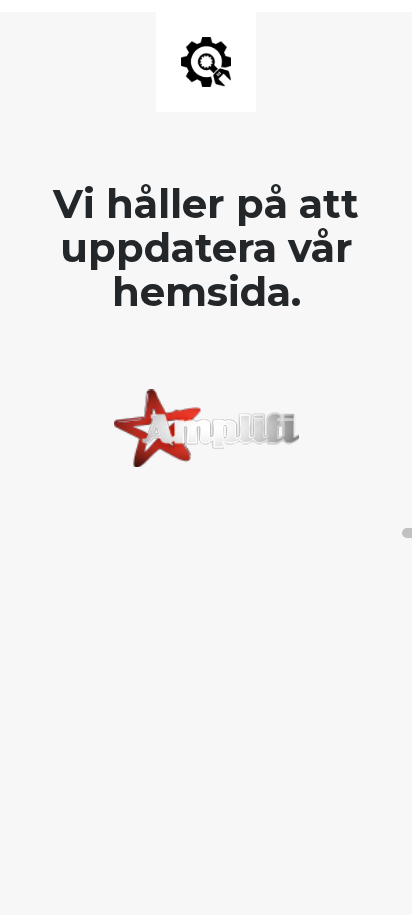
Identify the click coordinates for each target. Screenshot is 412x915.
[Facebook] (196, 517)
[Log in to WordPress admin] (407, 533)
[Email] (216, 517)
